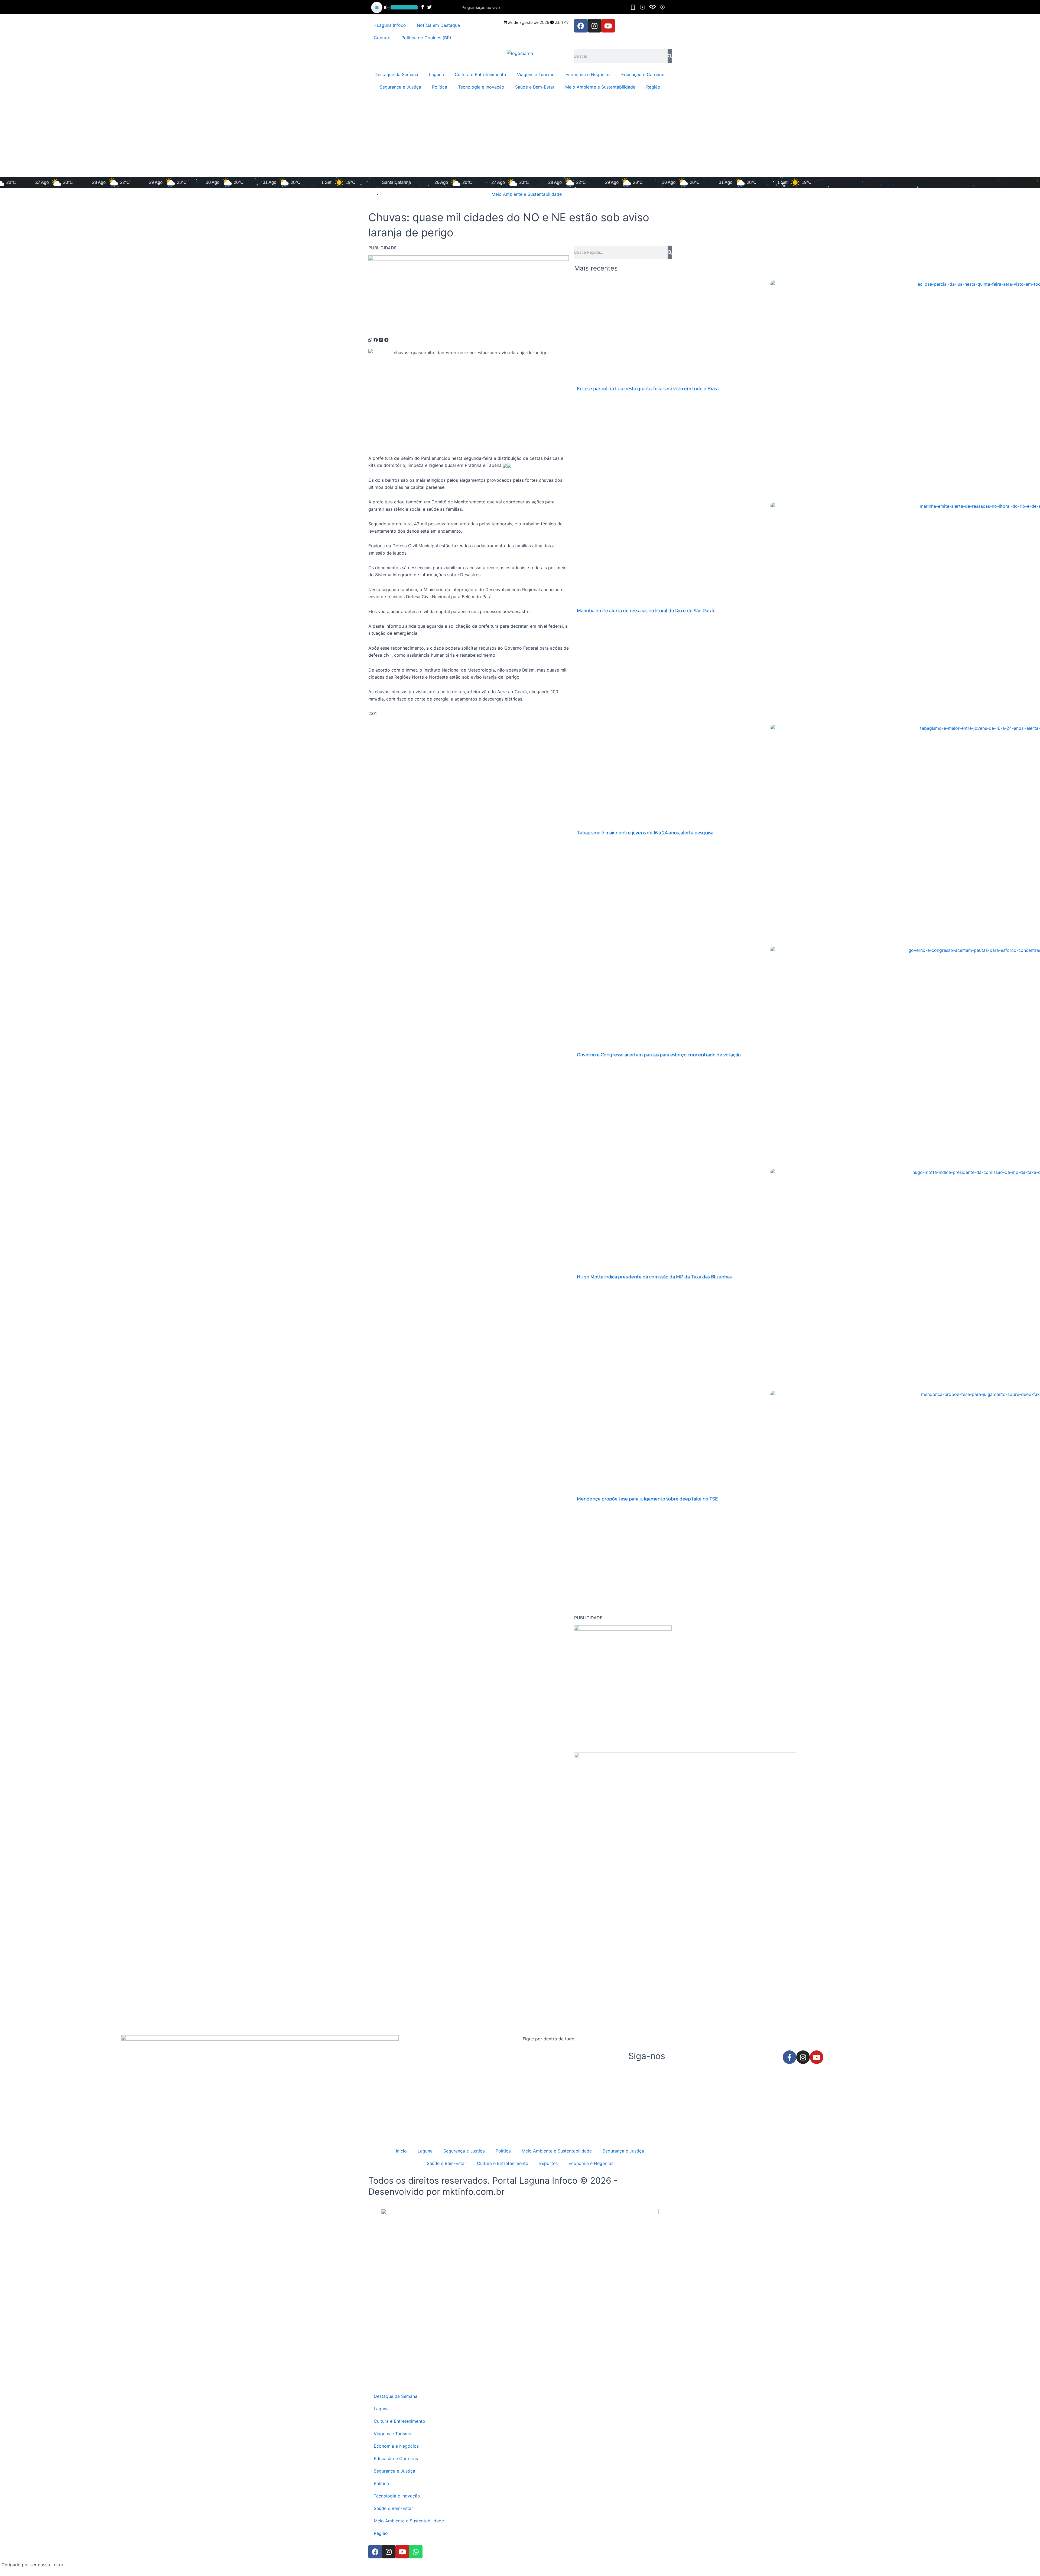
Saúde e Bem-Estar (535, 87)
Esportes (548, 2163)
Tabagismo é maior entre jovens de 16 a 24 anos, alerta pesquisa (645, 833)
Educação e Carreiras (643, 74)
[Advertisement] (520, 136)
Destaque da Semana (396, 74)
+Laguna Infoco (390, 25)
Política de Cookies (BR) (426, 38)
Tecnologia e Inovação (481, 87)
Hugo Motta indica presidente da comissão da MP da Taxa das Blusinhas (654, 1277)
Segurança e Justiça (400, 87)
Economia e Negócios (588, 74)
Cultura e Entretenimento (480, 74)
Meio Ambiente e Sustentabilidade (600, 87)
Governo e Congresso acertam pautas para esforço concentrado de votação (659, 1055)
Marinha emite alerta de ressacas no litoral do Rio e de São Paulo (646, 611)
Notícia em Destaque (438, 25)
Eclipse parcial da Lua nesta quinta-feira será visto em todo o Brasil (648, 389)
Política (440, 87)
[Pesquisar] (670, 56)
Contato (382, 38)
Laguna (436, 74)
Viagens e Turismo (536, 74)
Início (401, 2151)
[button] (370, 340)
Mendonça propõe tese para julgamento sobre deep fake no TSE (647, 1499)
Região (653, 87)
